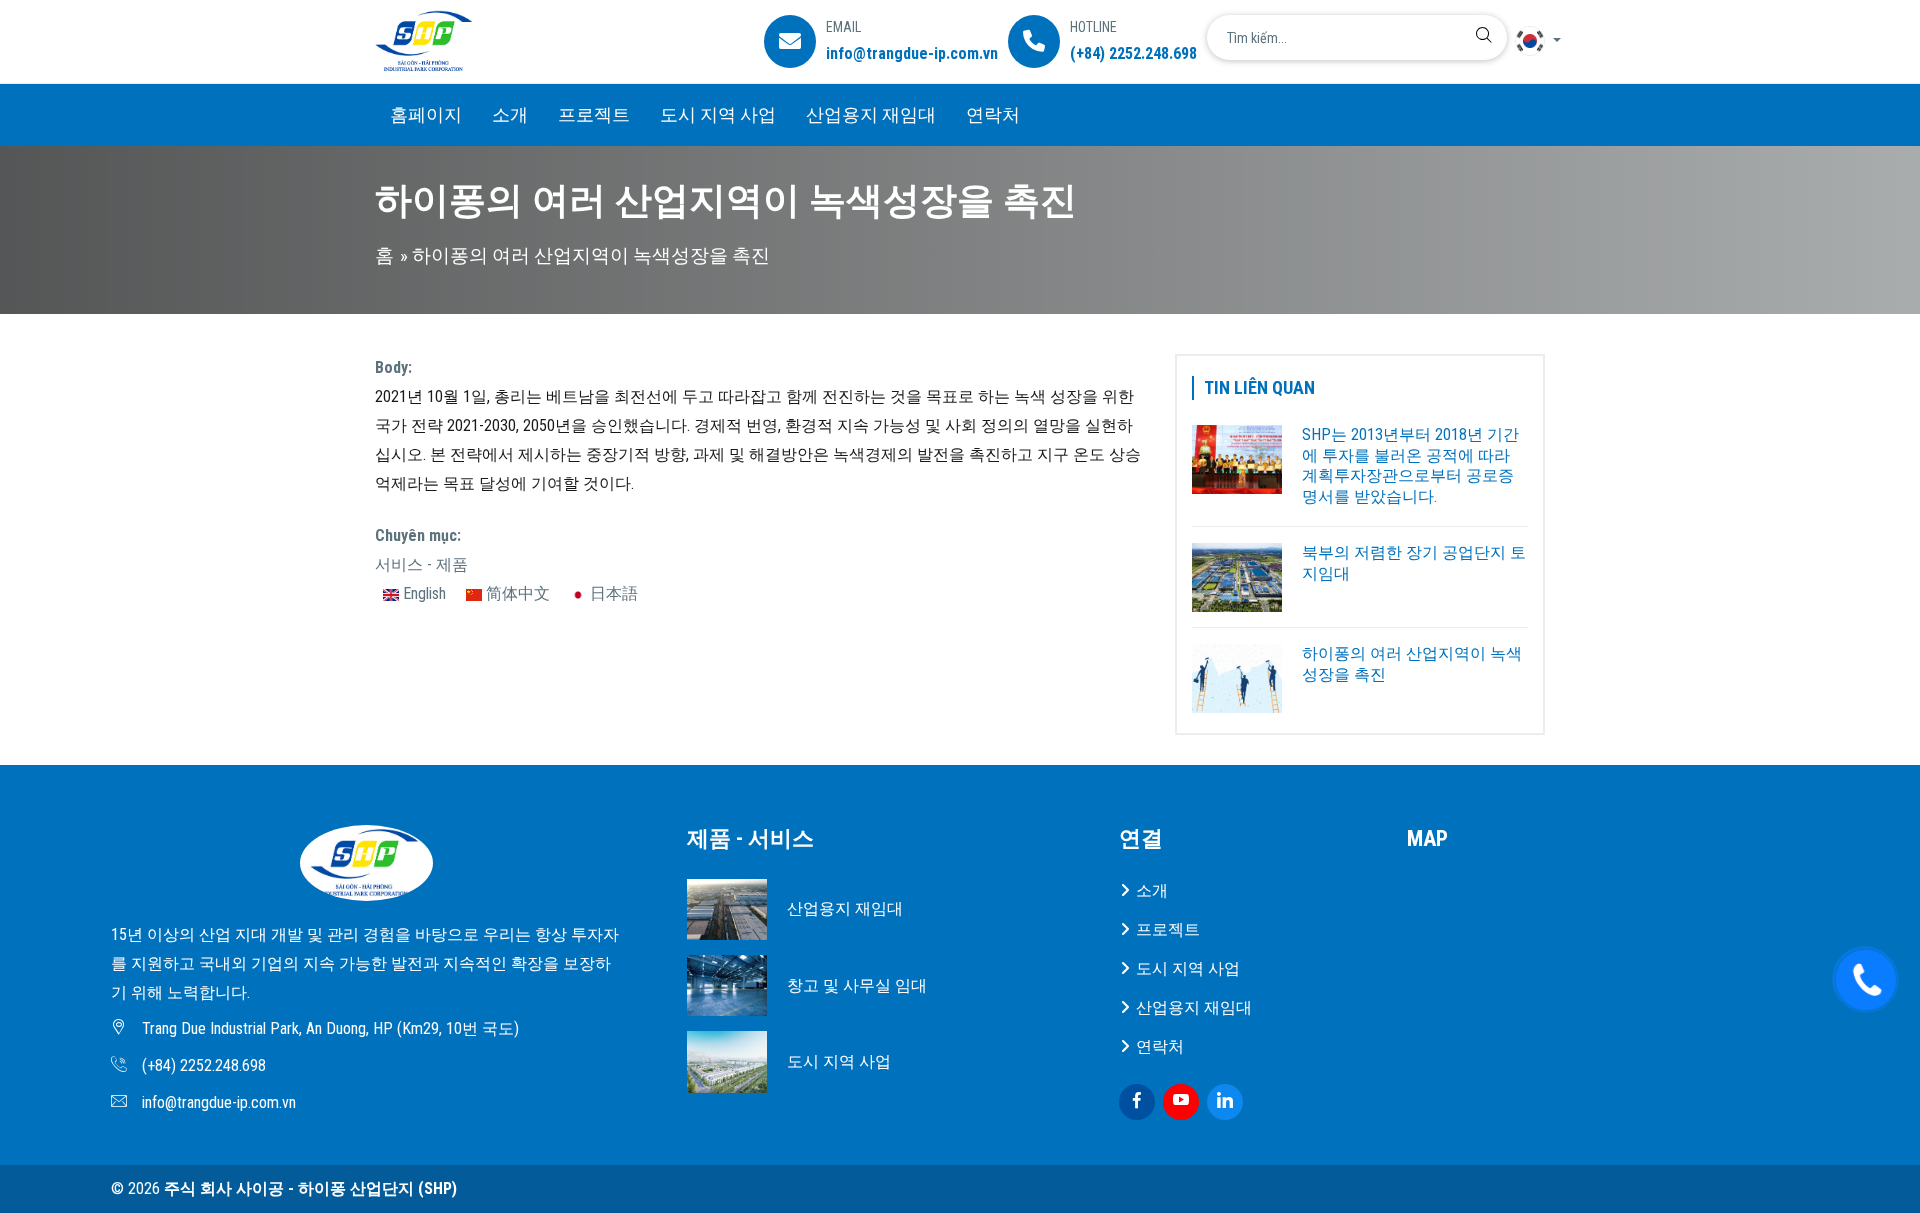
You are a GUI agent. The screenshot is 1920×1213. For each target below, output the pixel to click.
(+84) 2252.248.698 (1133, 53)
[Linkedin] (1225, 1102)
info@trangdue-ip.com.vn (912, 53)
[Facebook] (1137, 1102)
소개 (510, 114)
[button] (1530, 41)
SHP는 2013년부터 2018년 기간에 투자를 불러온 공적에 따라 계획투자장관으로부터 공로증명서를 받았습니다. (1410, 465)
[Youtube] (1181, 1102)
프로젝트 (594, 114)
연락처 (993, 114)
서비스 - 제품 (421, 564)
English (422, 593)
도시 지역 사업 (718, 114)
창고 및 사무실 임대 (857, 985)
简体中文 (516, 593)
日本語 (612, 593)
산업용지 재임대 (871, 114)
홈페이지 (426, 114)
